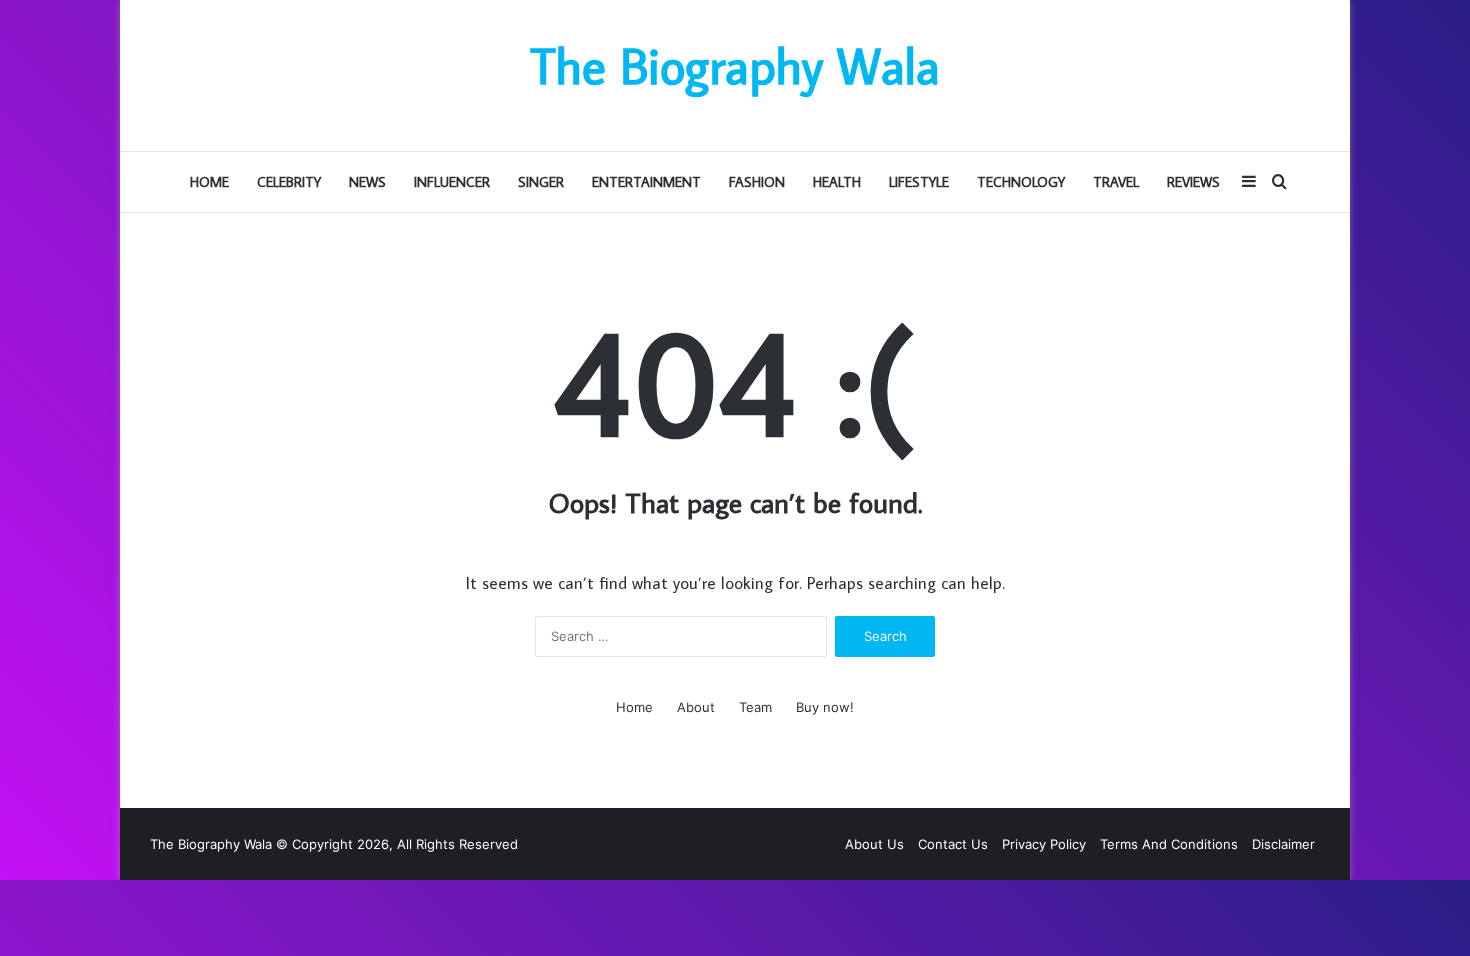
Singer (541, 182)
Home (209, 182)
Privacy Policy (1044, 844)
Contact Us (953, 844)
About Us (874, 844)
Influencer (452, 182)
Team (755, 707)
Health (837, 182)
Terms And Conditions (1169, 844)
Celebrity (289, 182)
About (696, 707)
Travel (1116, 182)
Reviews (1193, 182)
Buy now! (825, 707)
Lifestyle (919, 182)
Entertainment (646, 182)
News (367, 182)
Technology (1021, 182)
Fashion (757, 182)
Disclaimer (1283, 844)
